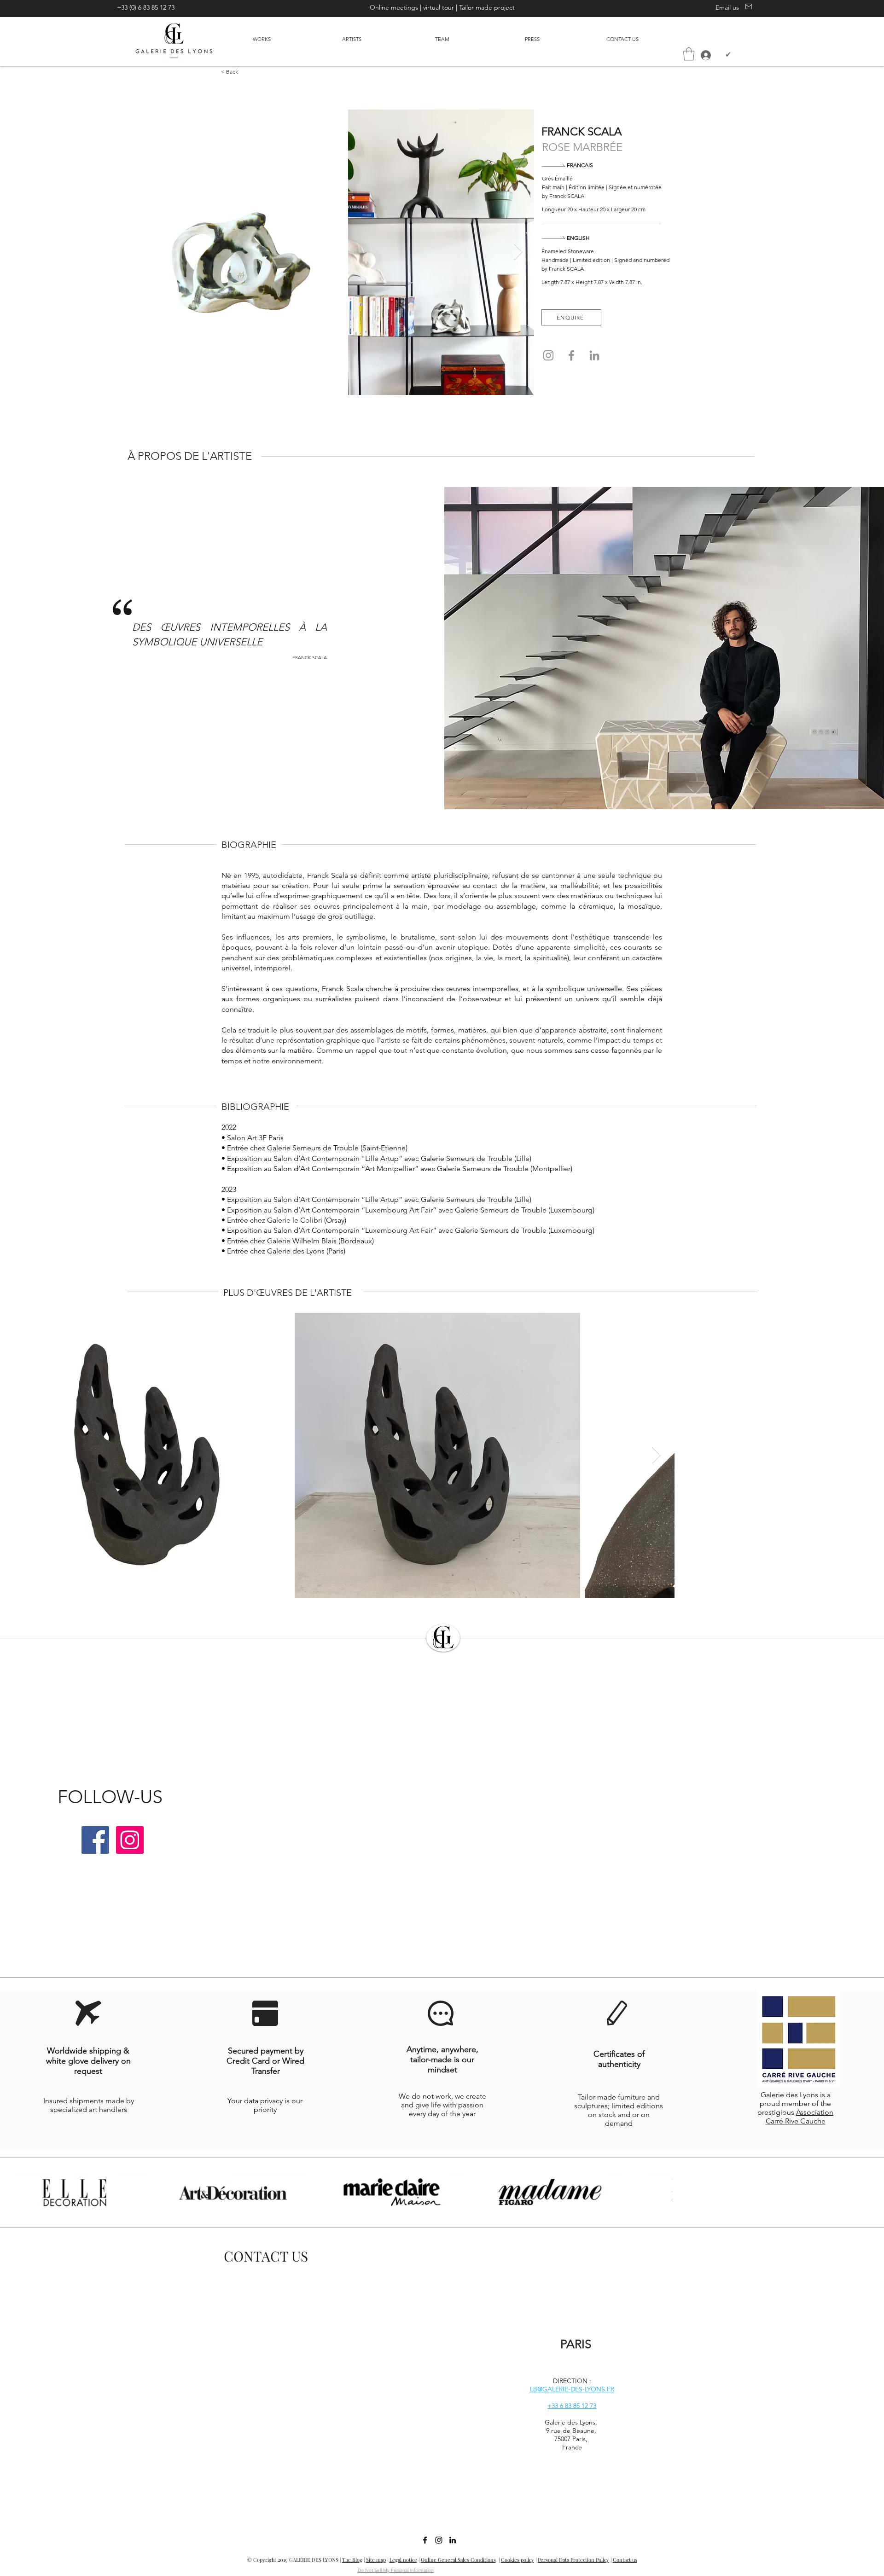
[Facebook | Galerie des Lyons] (95, 1840)
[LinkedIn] (594, 355)
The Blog (352, 2560)
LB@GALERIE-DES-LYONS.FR (572, 2389)
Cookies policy (518, 2560)
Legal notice (403, 2560)
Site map (376, 2560)
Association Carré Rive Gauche (800, 2117)
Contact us (625, 2560)
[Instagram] (548, 355)
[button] (689, 54)
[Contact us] (747, 6)
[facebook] (425, 2540)
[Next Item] (518, 252)
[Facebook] (571, 355)
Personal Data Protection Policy (573, 2560)
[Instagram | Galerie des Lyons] (130, 1840)
